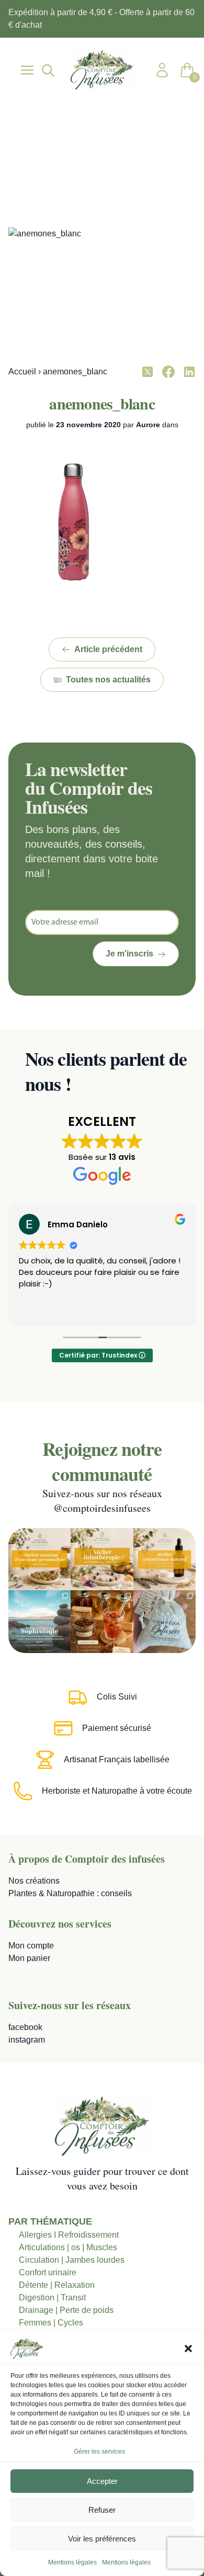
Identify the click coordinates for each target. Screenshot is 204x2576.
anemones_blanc (102, 403)
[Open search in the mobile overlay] (47, 70)
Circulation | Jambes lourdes (72, 2260)
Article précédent (108, 649)
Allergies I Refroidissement (69, 2235)
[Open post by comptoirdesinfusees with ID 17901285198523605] (165, 1559)
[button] (188, 2349)
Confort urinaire (48, 2272)
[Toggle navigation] (27, 70)
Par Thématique (50, 2221)
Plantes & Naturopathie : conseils (70, 1893)
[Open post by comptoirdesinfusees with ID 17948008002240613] (39, 1559)
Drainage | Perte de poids (66, 2310)
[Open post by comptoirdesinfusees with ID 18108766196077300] (39, 1621)
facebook (25, 2027)
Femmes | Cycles (51, 2323)
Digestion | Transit (52, 2298)
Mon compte (31, 1946)
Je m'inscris (129, 954)
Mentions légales (72, 2562)
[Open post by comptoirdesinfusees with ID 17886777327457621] (102, 1559)
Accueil (22, 372)
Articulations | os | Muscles (68, 2247)
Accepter (102, 2481)
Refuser (102, 2510)
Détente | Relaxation (57, 2285)
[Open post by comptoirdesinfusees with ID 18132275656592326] (165, 1621)
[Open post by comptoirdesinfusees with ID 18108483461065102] (102, 1621)
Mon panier (29, 1958)
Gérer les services (99, 2452)
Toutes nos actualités (108, 680)
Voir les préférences (102, 2539)
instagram (27, 2040)
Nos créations (34, 1881)
